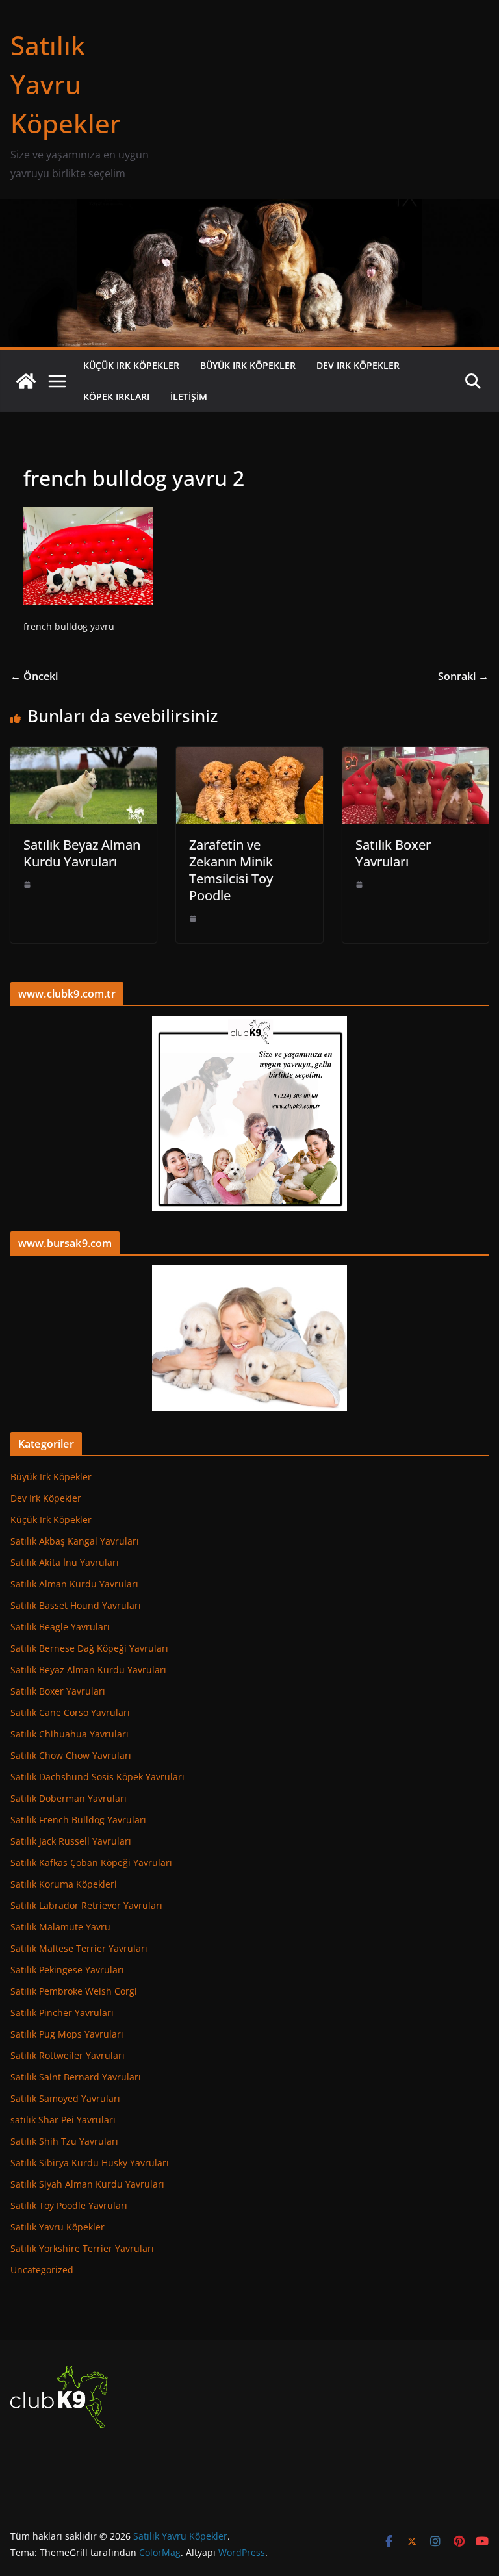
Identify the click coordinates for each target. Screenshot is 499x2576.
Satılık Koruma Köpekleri (64, 1884)
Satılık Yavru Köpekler (66, 84)
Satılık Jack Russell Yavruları (71, 1841)
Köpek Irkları (116, 397)
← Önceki (34, 676)
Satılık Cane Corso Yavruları (70, 1712)
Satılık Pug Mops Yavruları (67, 2034)
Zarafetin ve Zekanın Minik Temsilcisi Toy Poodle (231, 870)
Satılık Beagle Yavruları (60, 1627)
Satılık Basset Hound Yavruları (76, 1605)
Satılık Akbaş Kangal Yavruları (75, 1541)
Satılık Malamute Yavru (60, 1927)
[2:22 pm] (27, 885)
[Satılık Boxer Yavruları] (416, 756)
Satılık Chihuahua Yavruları (70, 1734)
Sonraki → (463, 676)
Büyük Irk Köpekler (248, 365)
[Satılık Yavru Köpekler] (249, 208)
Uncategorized (42, 2270)
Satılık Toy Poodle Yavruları (69, 2205)
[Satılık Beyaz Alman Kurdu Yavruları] (83, 756)
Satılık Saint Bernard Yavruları (76, 2077)
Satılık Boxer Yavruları (393, 853)
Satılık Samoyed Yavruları (65, 2098)
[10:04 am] (359, 885)
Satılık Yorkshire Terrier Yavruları (82, 2248)
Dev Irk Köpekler (358, 365)
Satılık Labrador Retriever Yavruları (86, 1905)
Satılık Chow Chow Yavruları (71, 1755)
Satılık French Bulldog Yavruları (78, 1820)
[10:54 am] (193, 918)
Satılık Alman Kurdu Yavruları (74, 1584)
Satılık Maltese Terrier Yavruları (79, 1948)
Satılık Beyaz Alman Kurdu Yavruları (82, 853)
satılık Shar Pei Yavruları (63, 2120)
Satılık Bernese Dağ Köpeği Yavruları (89, 1648)
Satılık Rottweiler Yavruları (68, 2055)
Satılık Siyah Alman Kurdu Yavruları (87, 2184)
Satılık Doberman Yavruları (69, 1798)
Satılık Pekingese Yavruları (67, 1970)
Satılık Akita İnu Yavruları (65, 1562)
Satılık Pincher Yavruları (62, 2013)
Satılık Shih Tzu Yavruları (64, 2141)
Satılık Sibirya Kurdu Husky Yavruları (90, 2163)
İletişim (189, 397)
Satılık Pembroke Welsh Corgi (74, 1991)
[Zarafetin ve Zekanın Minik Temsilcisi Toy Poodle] (249, 756)
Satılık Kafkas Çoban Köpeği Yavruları (91, 1863)
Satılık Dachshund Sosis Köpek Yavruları (97, 1777)
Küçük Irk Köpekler (131, 365)
